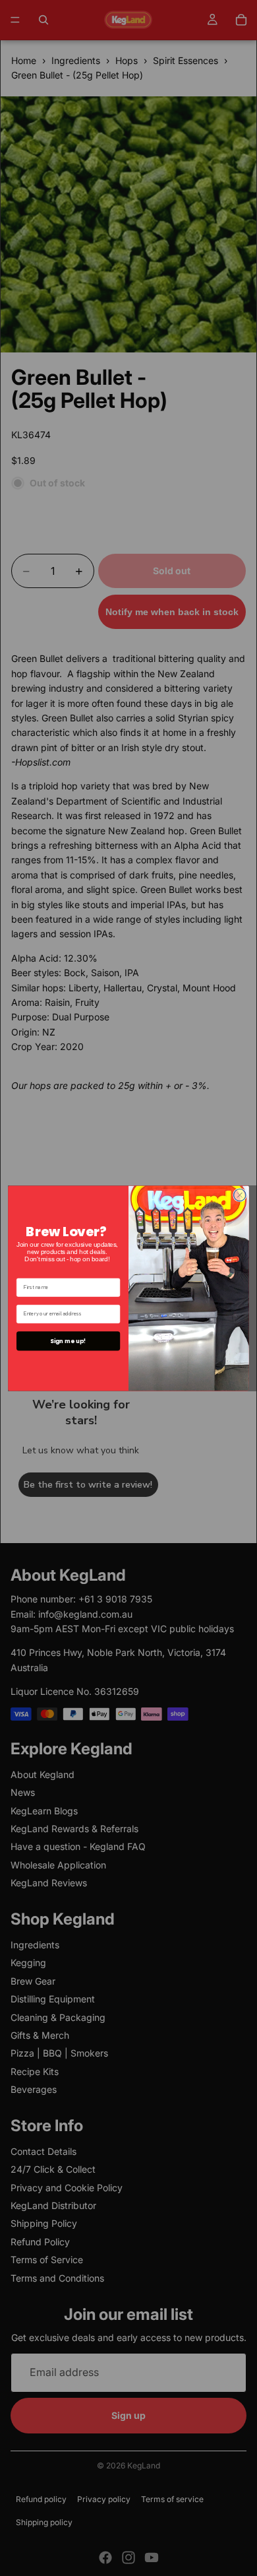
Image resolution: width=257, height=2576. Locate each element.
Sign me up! (68, 1340)
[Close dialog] (240, 1195)
